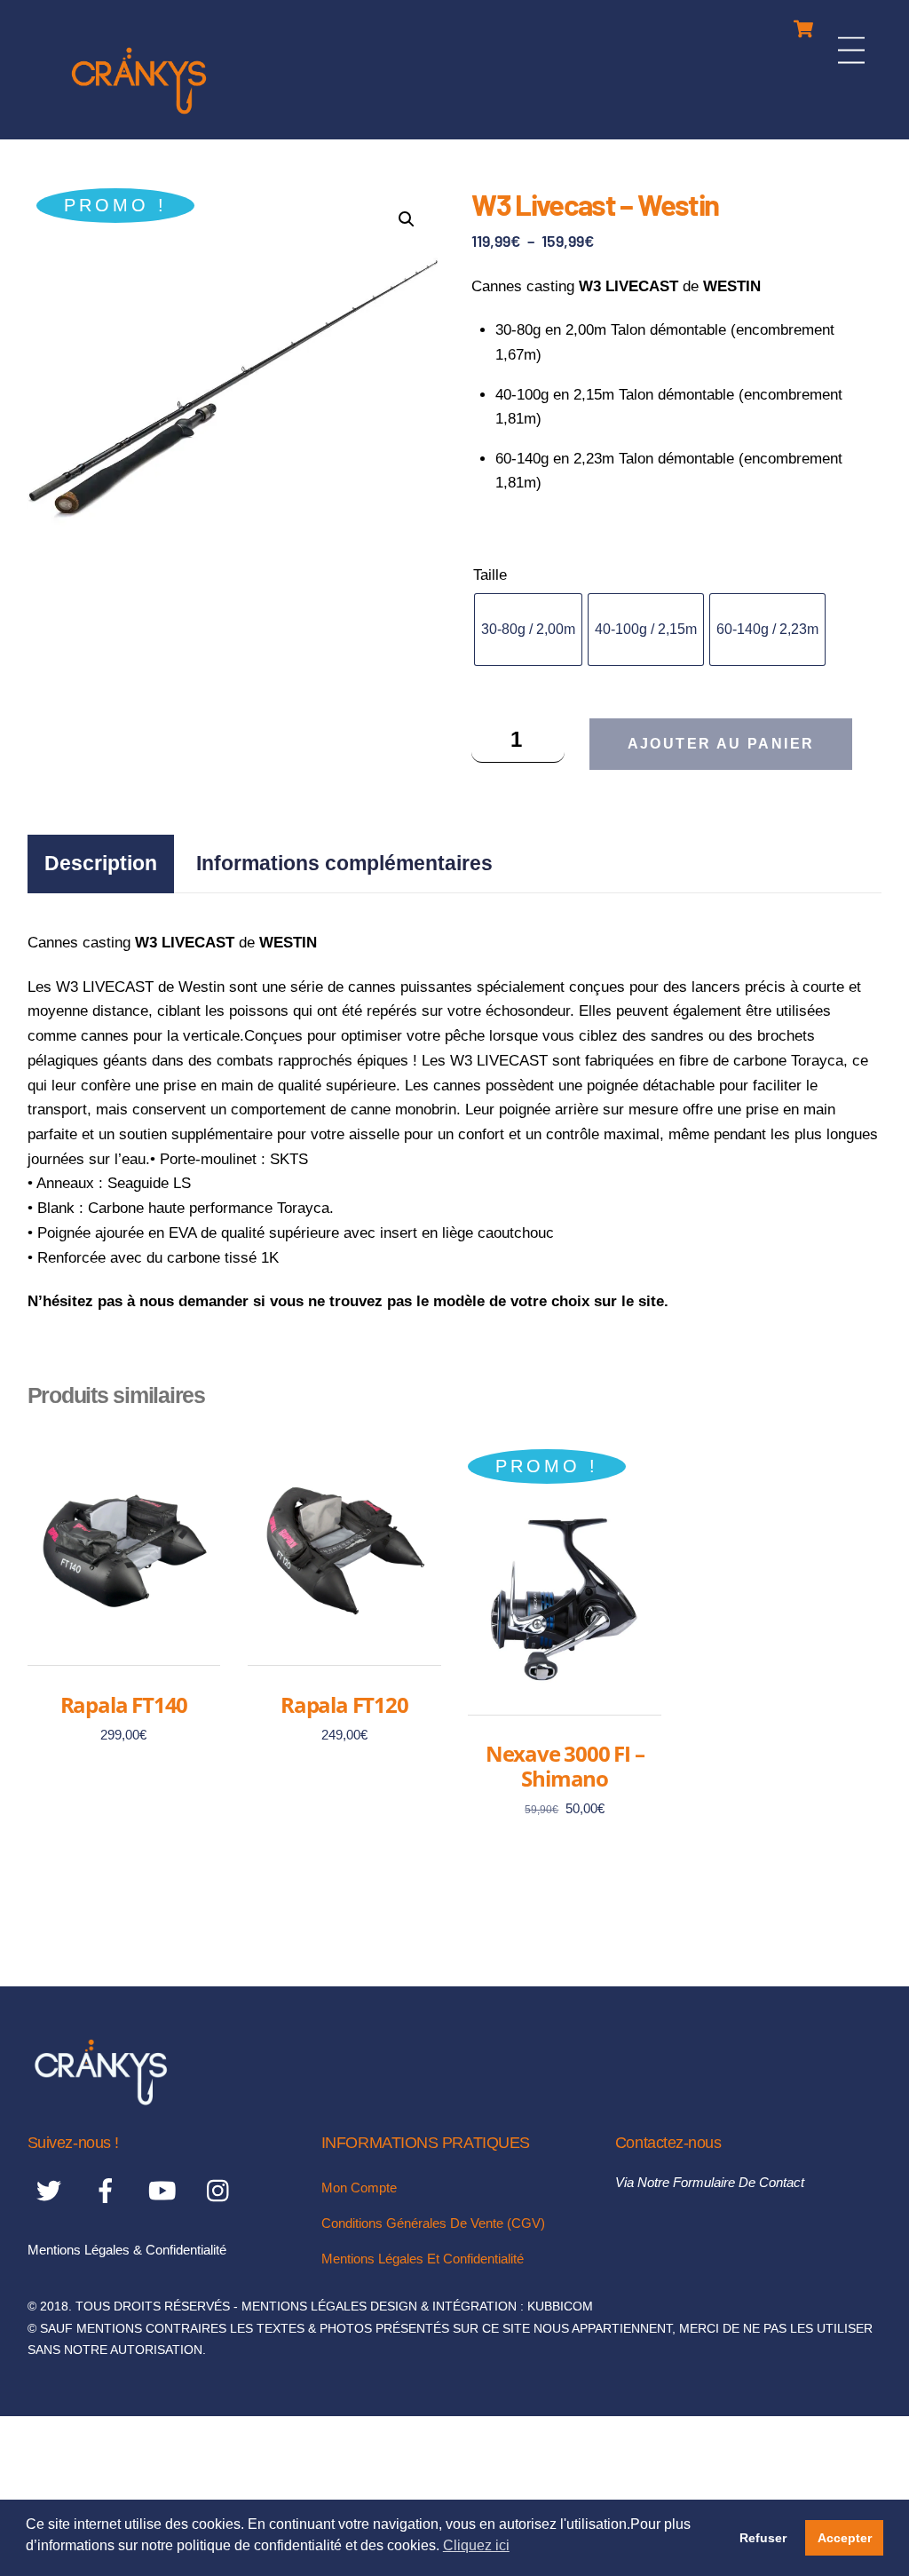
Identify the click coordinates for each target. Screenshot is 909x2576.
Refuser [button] (763, 2538)
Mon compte (359, 2188)
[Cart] (803, 24)
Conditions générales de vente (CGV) (433, 2223)
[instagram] (222, 2190)
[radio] (528, 630)
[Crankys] (139, 117)
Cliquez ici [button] (476, 2545)
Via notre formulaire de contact (710, 2182)
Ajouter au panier (721, 744)
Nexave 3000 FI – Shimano (565, 1766)
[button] (407, 219)
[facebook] (109, 2190)
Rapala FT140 (124, 1705)
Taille (490, 575)
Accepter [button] (845, 2538)
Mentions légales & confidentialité (127, 2250)
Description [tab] (101, 863)
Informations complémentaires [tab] (344, 863)
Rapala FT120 (344, 1705)
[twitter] (52, 2190)
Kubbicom (560, 2307)
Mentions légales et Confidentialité (423, 2259)
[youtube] (166, 2190)
